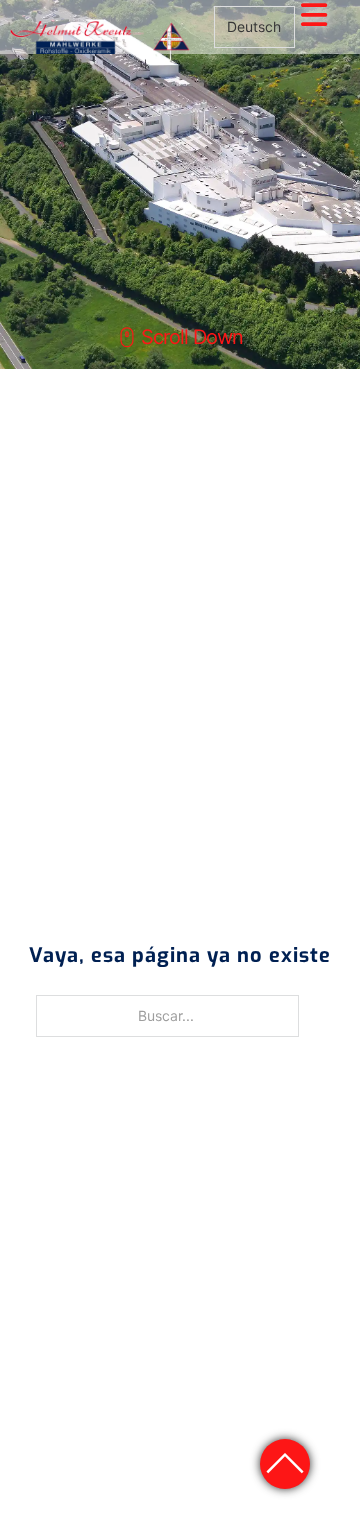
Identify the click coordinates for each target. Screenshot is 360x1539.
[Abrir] (314, 15)
